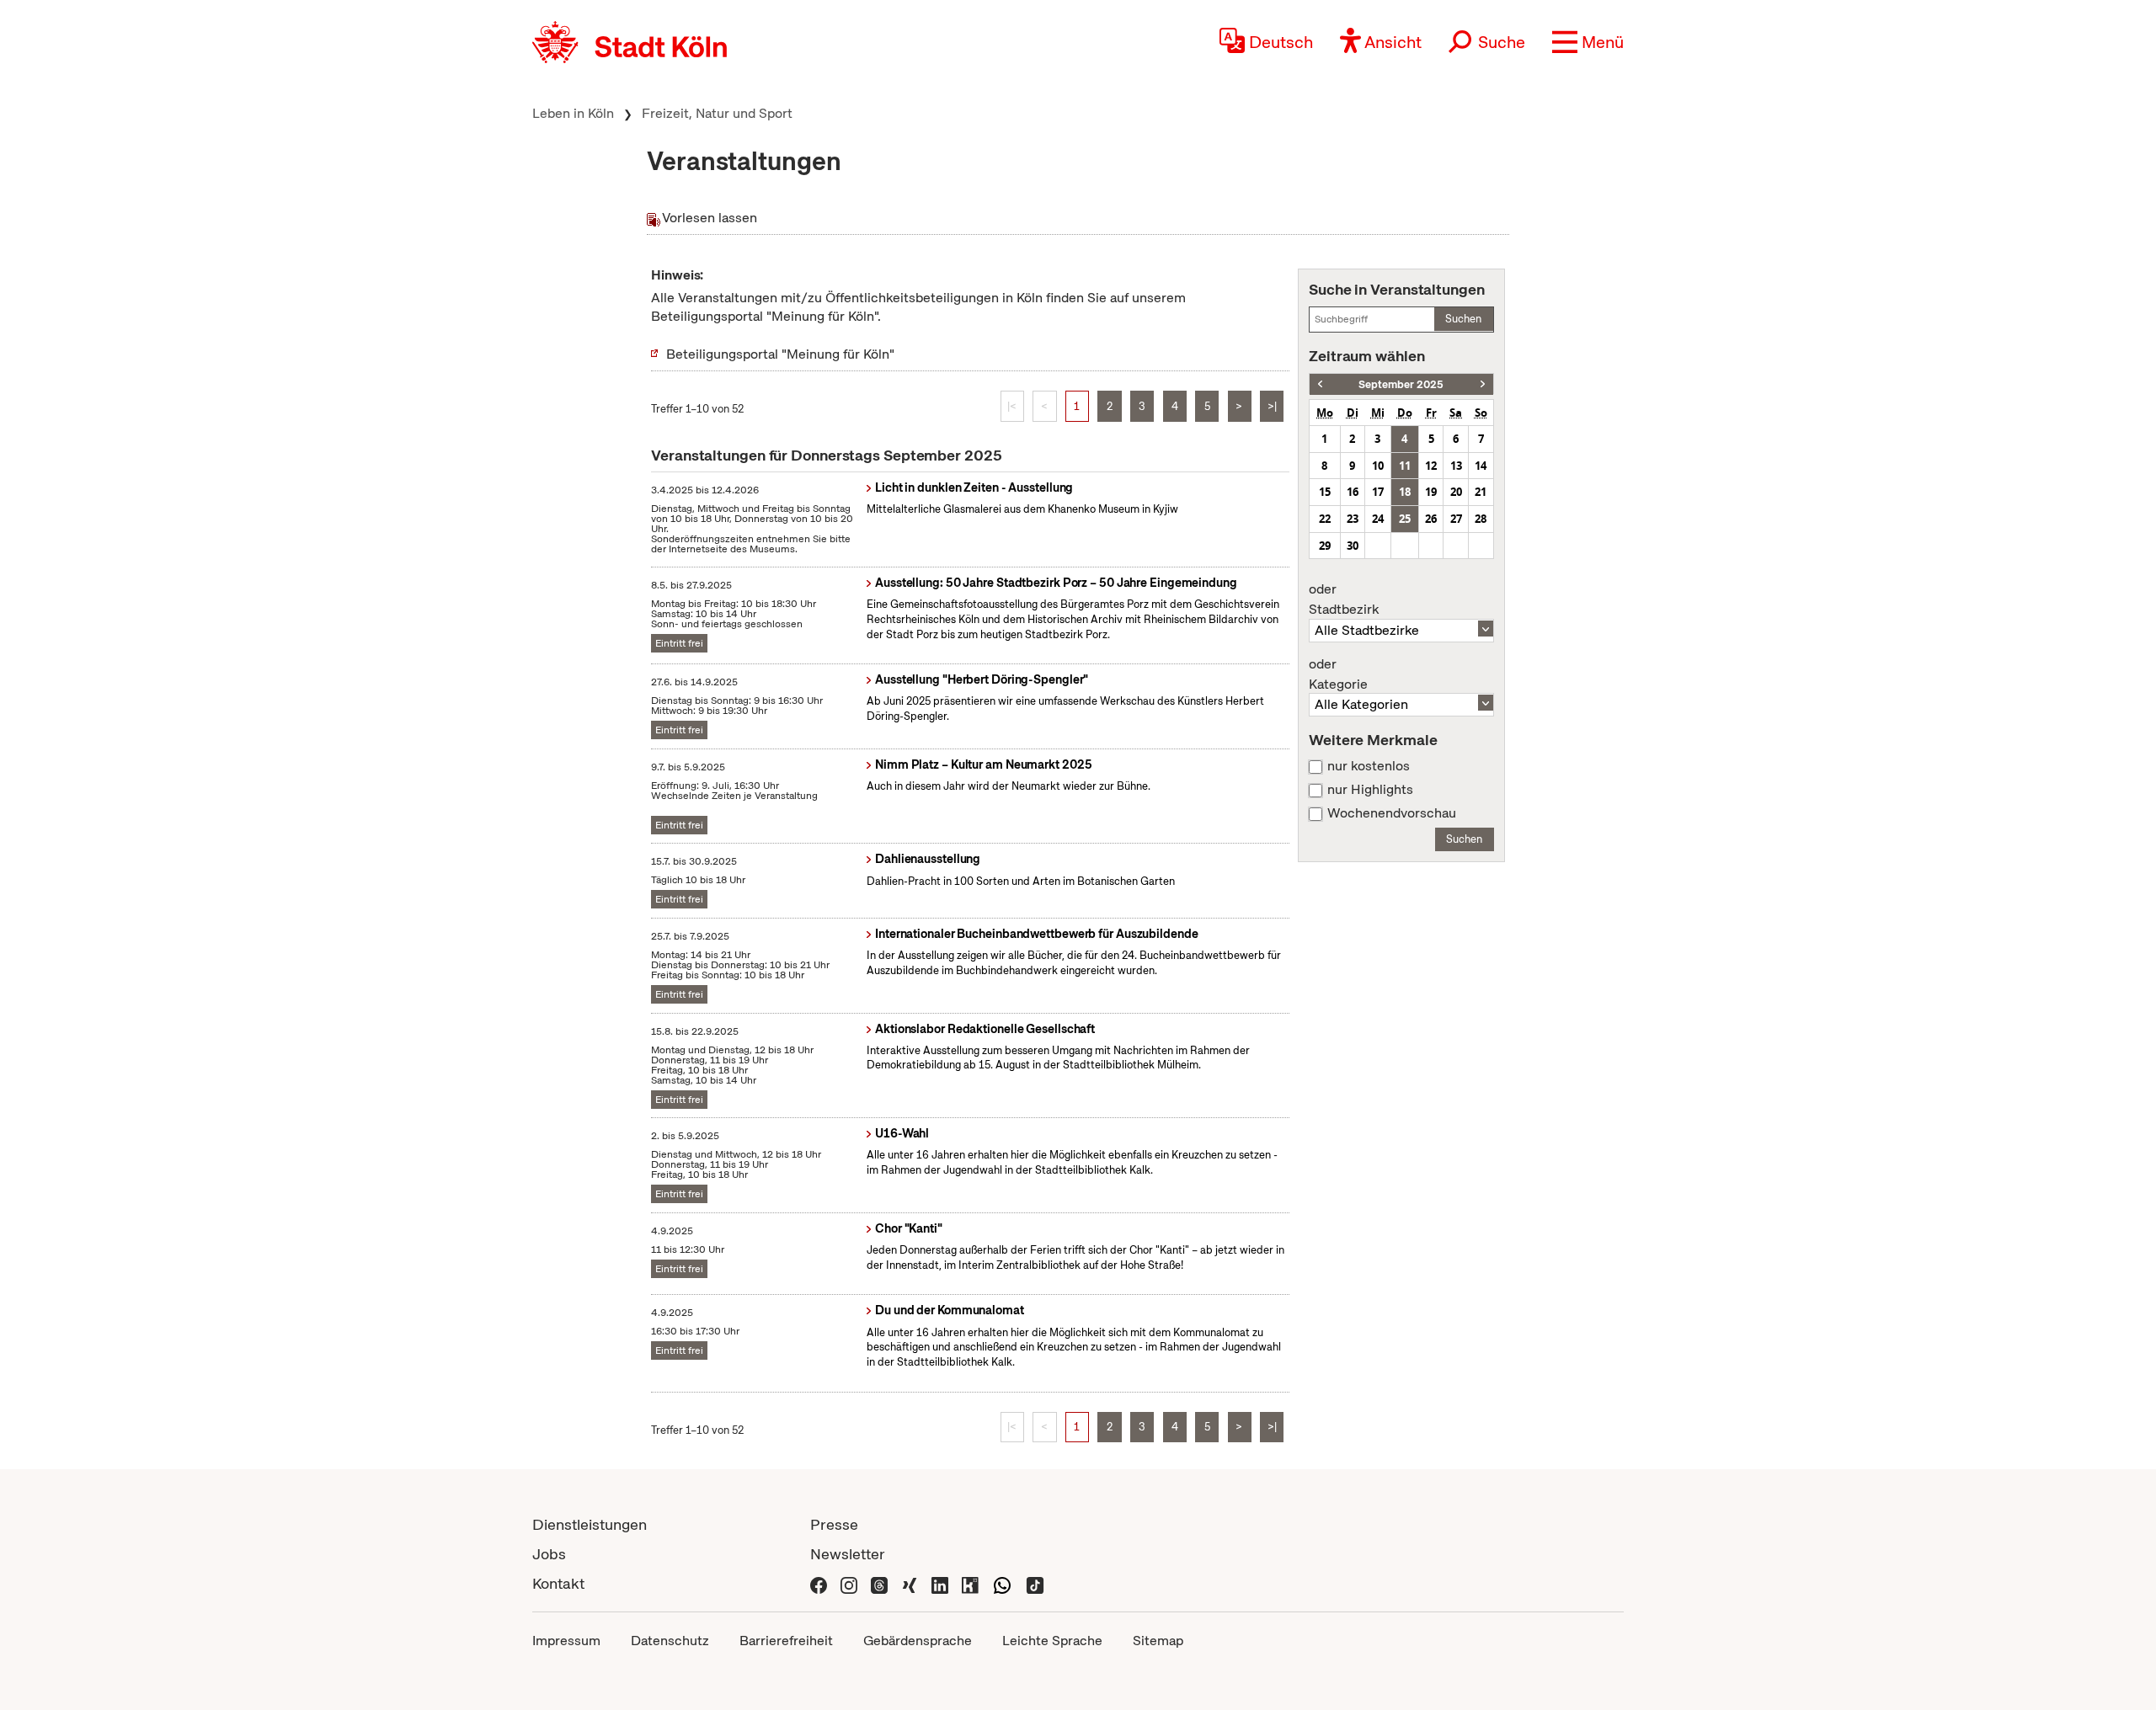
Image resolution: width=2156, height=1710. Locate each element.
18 (1405, 492)
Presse (834, 1524)
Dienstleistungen (590, 1524)
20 (1456, 492)
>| (1272, 406)
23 (1353, 519)
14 (1481, 466)
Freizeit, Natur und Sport (717, 113)
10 (1378, 466)
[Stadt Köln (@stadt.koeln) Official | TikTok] (1035, 1583)
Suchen (1463, 319)
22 (1325, 519)
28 (1481, 519)
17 (1378, 492)
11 (1405, 466)
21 (1481, 492)
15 (1325, 492)
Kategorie (1338, 674)
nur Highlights (1370, 790)
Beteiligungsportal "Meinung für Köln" (780, 354)
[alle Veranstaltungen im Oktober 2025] (1483, 384)
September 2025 (1401, 384)
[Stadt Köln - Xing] (910, 1583)
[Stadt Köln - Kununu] (970, 1583)
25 (1405, 519)
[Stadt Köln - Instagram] (849, 1583)
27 (1456, 519)
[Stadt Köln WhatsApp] (1002, 1583)
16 (1353, 492)
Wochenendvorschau (1392, 813)
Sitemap (1158, 1641)
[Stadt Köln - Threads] (879, 1583)
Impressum (566, 1641)
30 (1353, 546)
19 (1431, 492)
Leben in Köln (573, 113)
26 (1431, 519)
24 (1378, 519)
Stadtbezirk (1344, 599)
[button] (1588, 42)
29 (1325, 546)
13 (1456, 466)
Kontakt (558, 1583)
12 (1431, 466)
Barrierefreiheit (786, 1641)
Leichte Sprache (1052, 1641)
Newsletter (848, 1554)
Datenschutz (670, 1641)
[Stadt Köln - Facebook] (819, 1583)
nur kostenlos (1369, 766)
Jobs (549, 1554)
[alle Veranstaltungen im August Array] (1320, 384)
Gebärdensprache (918, 1641)
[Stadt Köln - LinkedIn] (940, 1583)
